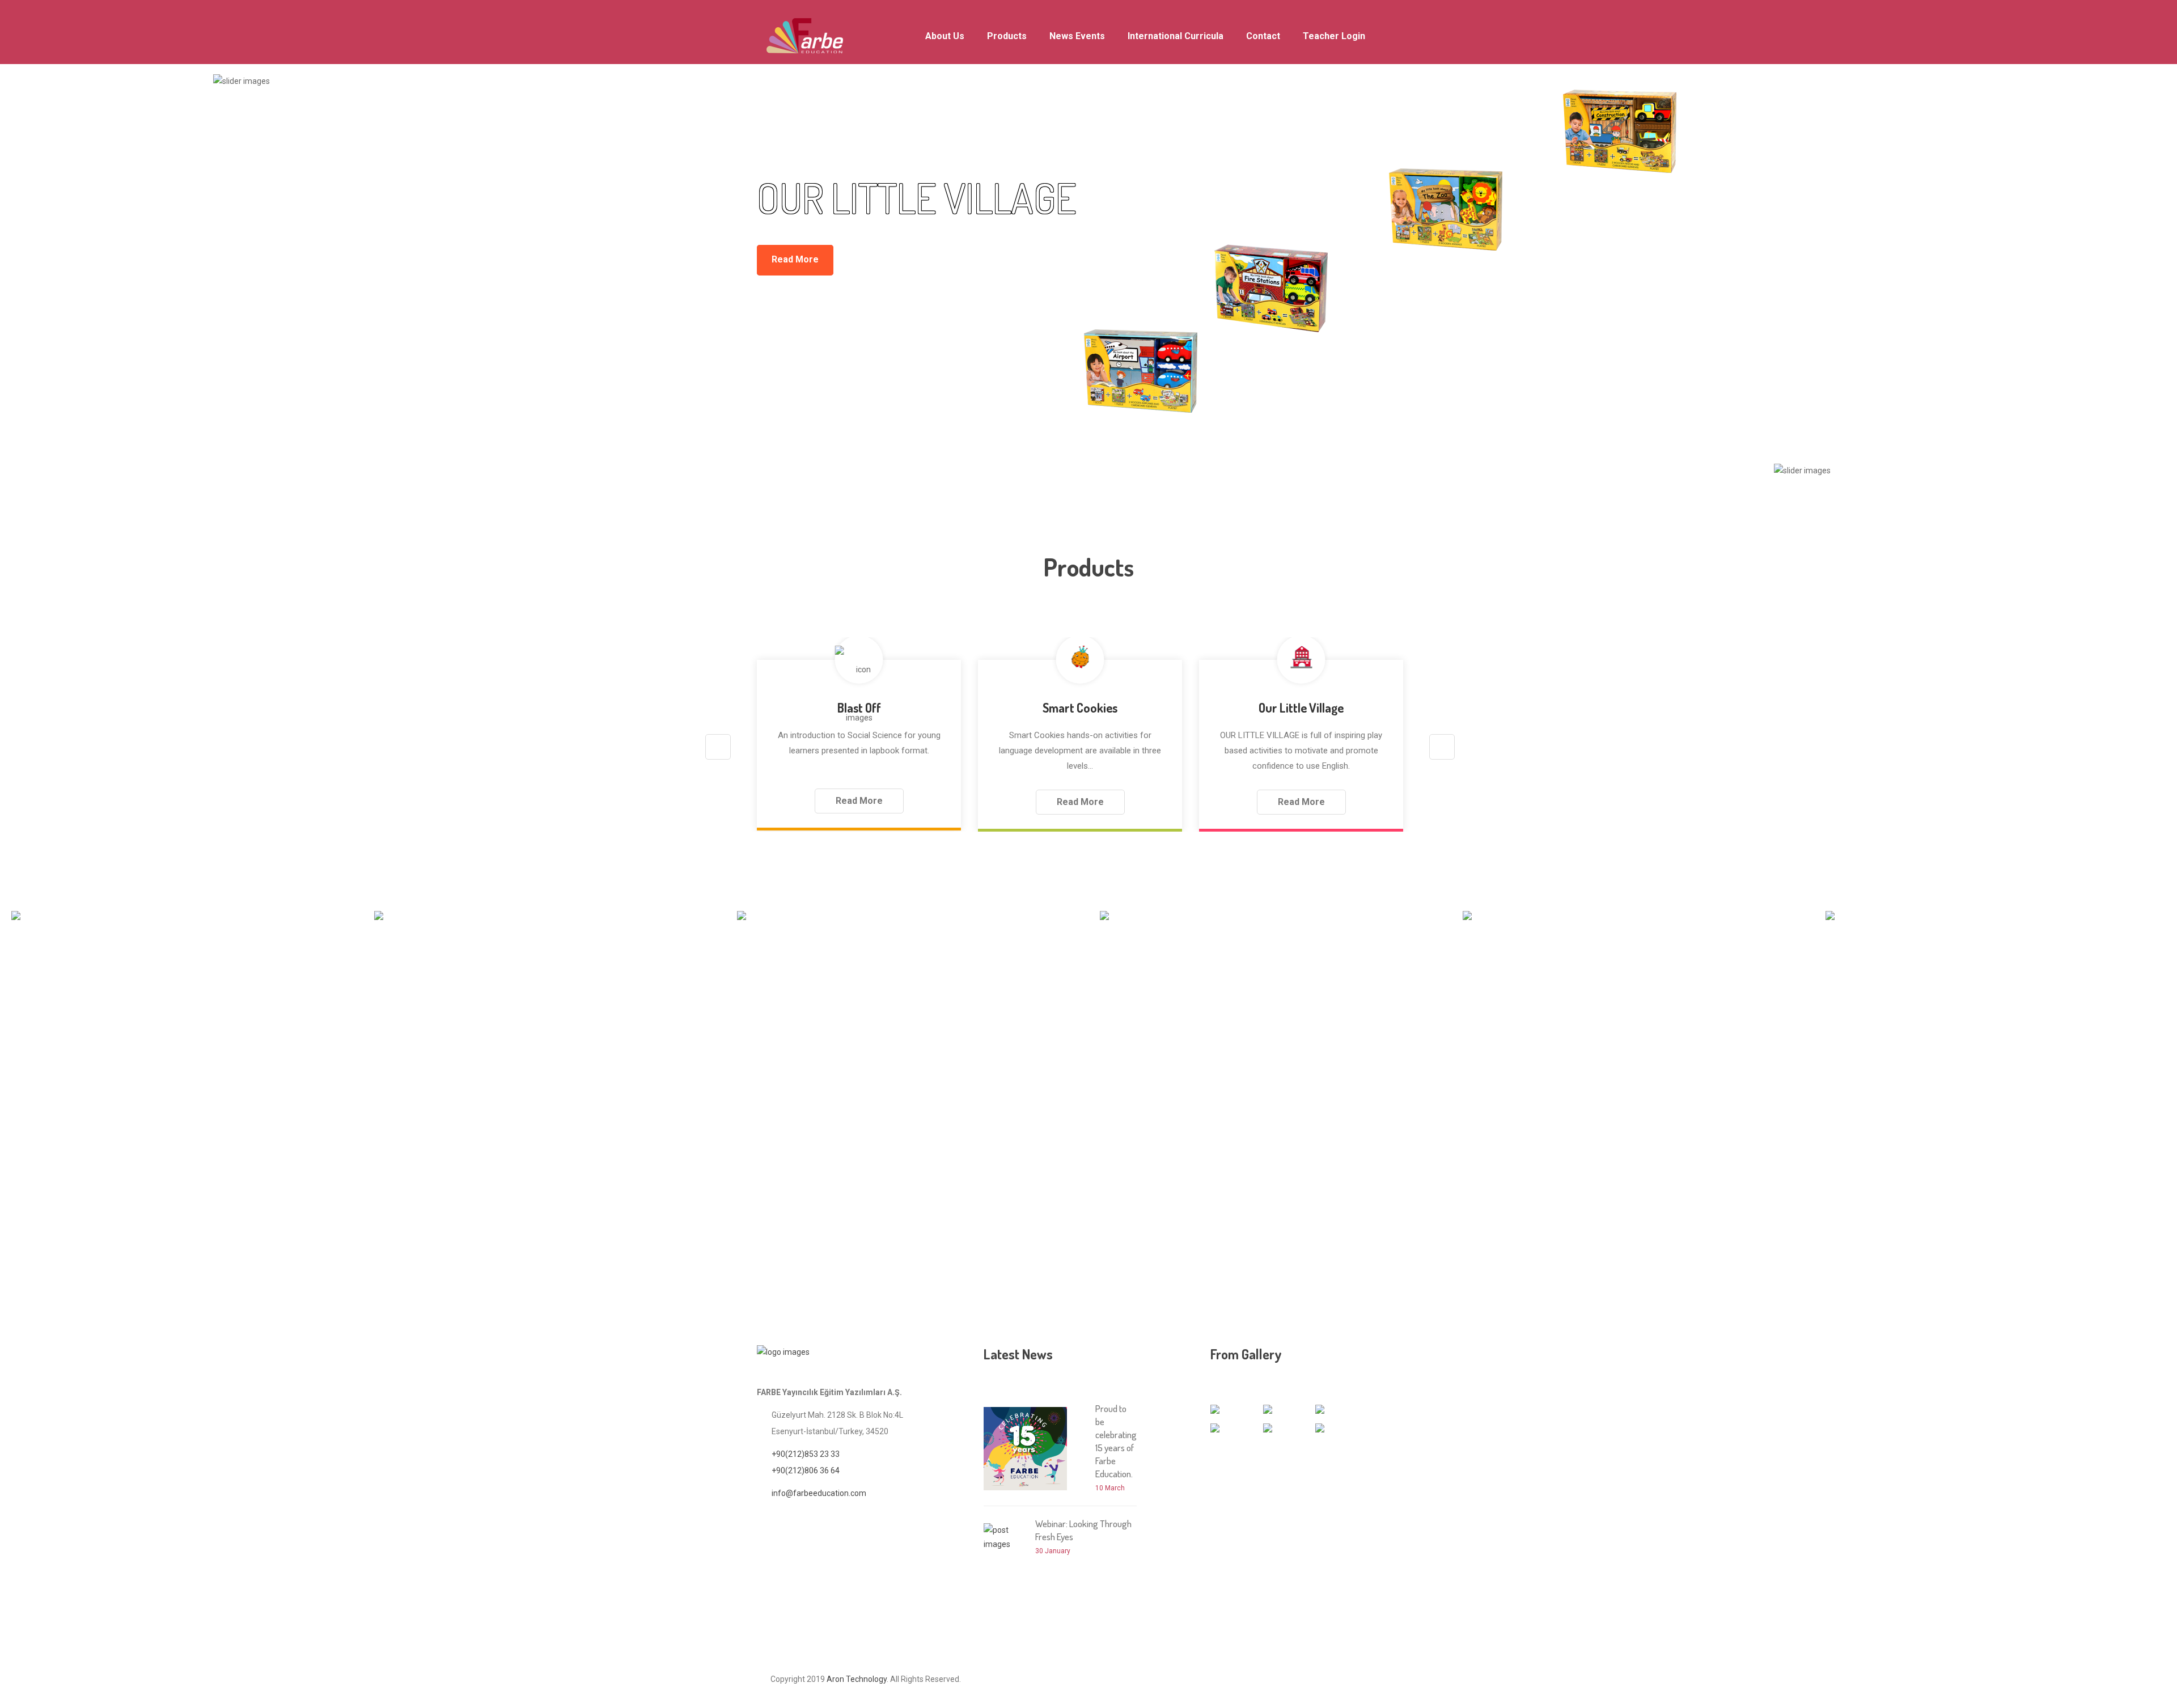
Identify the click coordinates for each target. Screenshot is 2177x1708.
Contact (1263, 36)
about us (945, 36)
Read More (795, 259)
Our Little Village (1301, 707)
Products (1007, 36)
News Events (1077, 36)
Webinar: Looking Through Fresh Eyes (1083, 1530)
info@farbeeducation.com (819, 1493)
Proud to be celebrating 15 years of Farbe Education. (1116, 1441)
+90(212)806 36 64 (806, 1470)
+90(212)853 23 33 (806, 1454)
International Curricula (1176, 36)
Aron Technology (857, 1679)
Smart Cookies (1080, 707)
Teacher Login (1334, 36)
